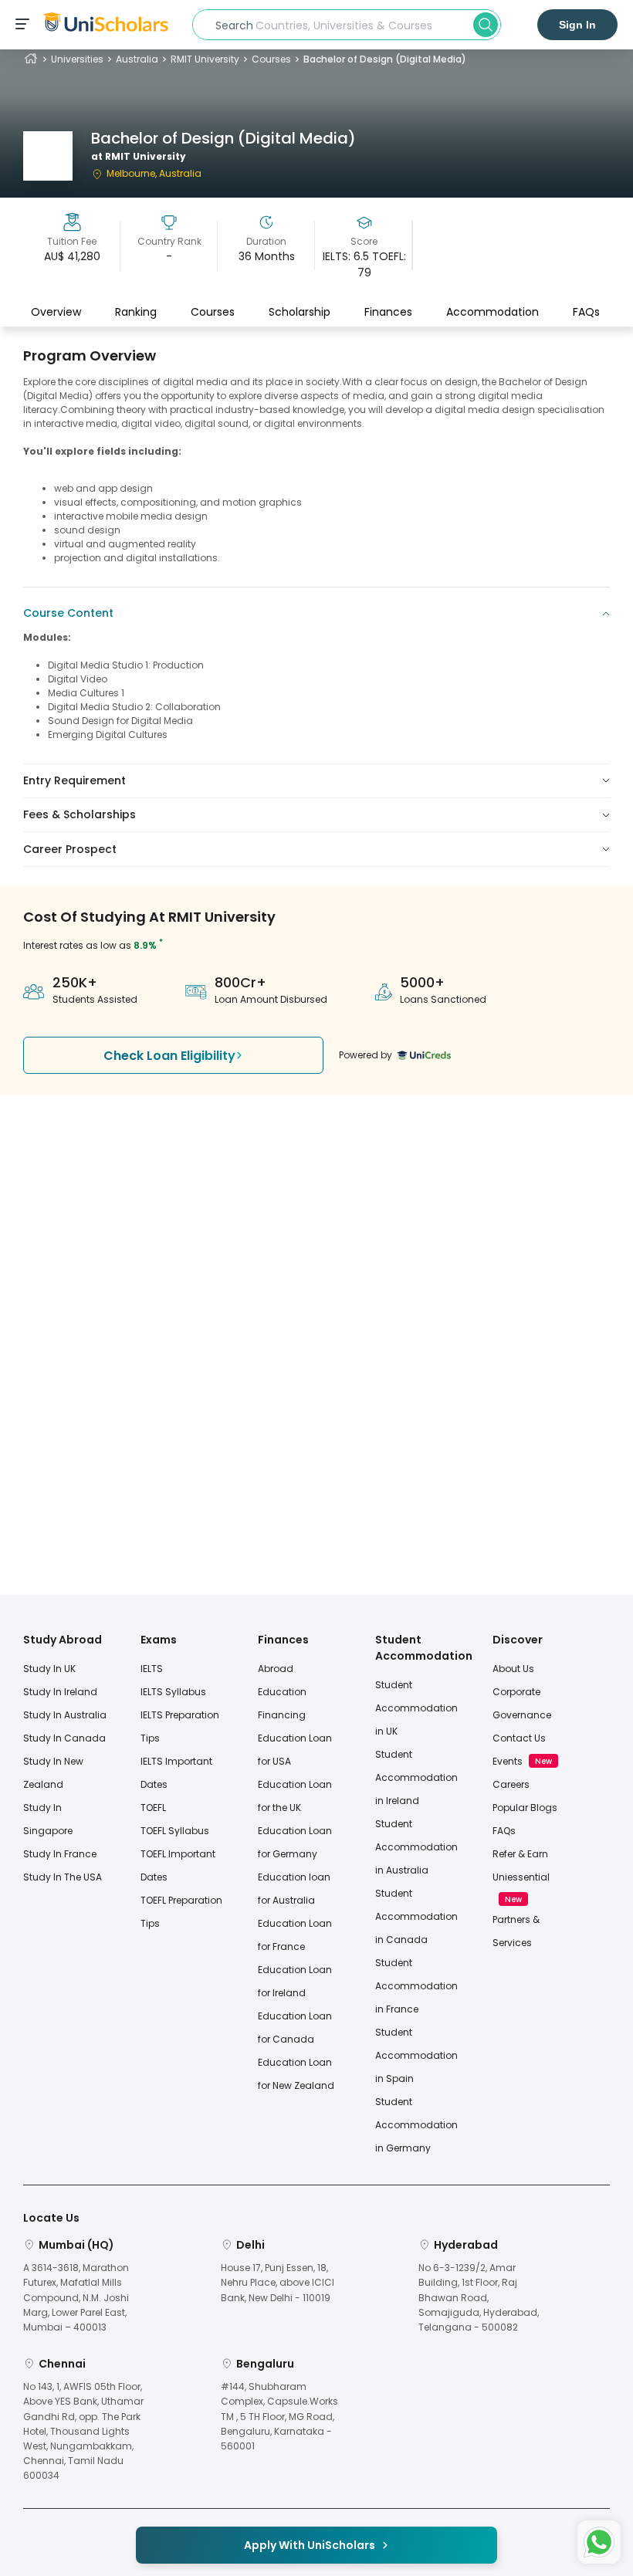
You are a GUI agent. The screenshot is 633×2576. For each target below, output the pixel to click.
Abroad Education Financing (282, 1692)
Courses (271, 59)
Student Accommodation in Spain (416, 2055)
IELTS (152, 1669)
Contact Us (519, 1738)
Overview (56, 312)
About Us (513, 1669)
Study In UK (49, 1669)
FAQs (586, 312)
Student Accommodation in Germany (416, 2125)
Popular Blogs (525, 1808)
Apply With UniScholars (310, 2545)
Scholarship (300, 312)
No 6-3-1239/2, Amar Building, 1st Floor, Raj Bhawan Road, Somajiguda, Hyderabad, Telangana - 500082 (479, 2297)
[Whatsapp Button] (599, 2542)
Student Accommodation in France (416, 1986)
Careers (511, 1784)
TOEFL (153, 1808)
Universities (77, 59)
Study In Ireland (60, 1692)
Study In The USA (63, 1877)
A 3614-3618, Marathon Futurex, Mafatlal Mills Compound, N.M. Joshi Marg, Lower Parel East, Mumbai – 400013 (76, 2297)
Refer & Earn (520, 1854)
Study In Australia (65, 1715)
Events (508, 1761)
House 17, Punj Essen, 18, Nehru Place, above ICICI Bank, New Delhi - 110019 (278, 2282)
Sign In (577, 25)
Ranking (136, 312)
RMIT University (205, 59)
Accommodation (493, 312)
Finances (388, 312)
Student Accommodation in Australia (416, 1847)
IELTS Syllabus (173, 1692)
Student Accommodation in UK (416, 1708)
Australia (137, 59)
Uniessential (521, 1877)
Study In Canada (64, 1738)
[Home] (31, 59)
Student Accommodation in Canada (416, 1916)
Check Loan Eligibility (169, 1056)
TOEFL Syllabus (175, 1831)
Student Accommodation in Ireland (416, 1777)
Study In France (60, 1854)
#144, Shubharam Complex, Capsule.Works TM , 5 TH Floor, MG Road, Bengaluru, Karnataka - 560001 (279, 2416)
